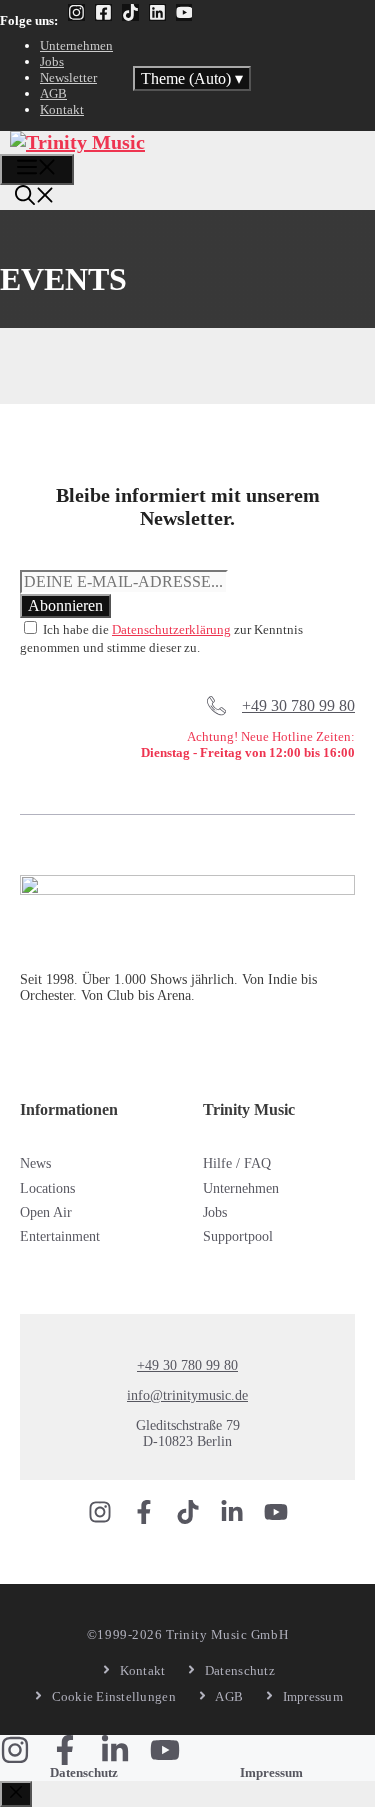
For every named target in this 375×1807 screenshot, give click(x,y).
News (35, 1163)
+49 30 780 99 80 (298, 705)
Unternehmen (76, 45)
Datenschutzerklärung (171, 629)
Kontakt (62, 109)
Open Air (46, 1212)
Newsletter (68, 77)
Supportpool (238, 1236)
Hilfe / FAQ (237, 1163)
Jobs (52, 61)
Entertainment (60, 1236)
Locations (47, 1188)
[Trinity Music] (77, 142)
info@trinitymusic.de (187, 1395)
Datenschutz (84, 1772)
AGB (53, 93)
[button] (35, 198)
